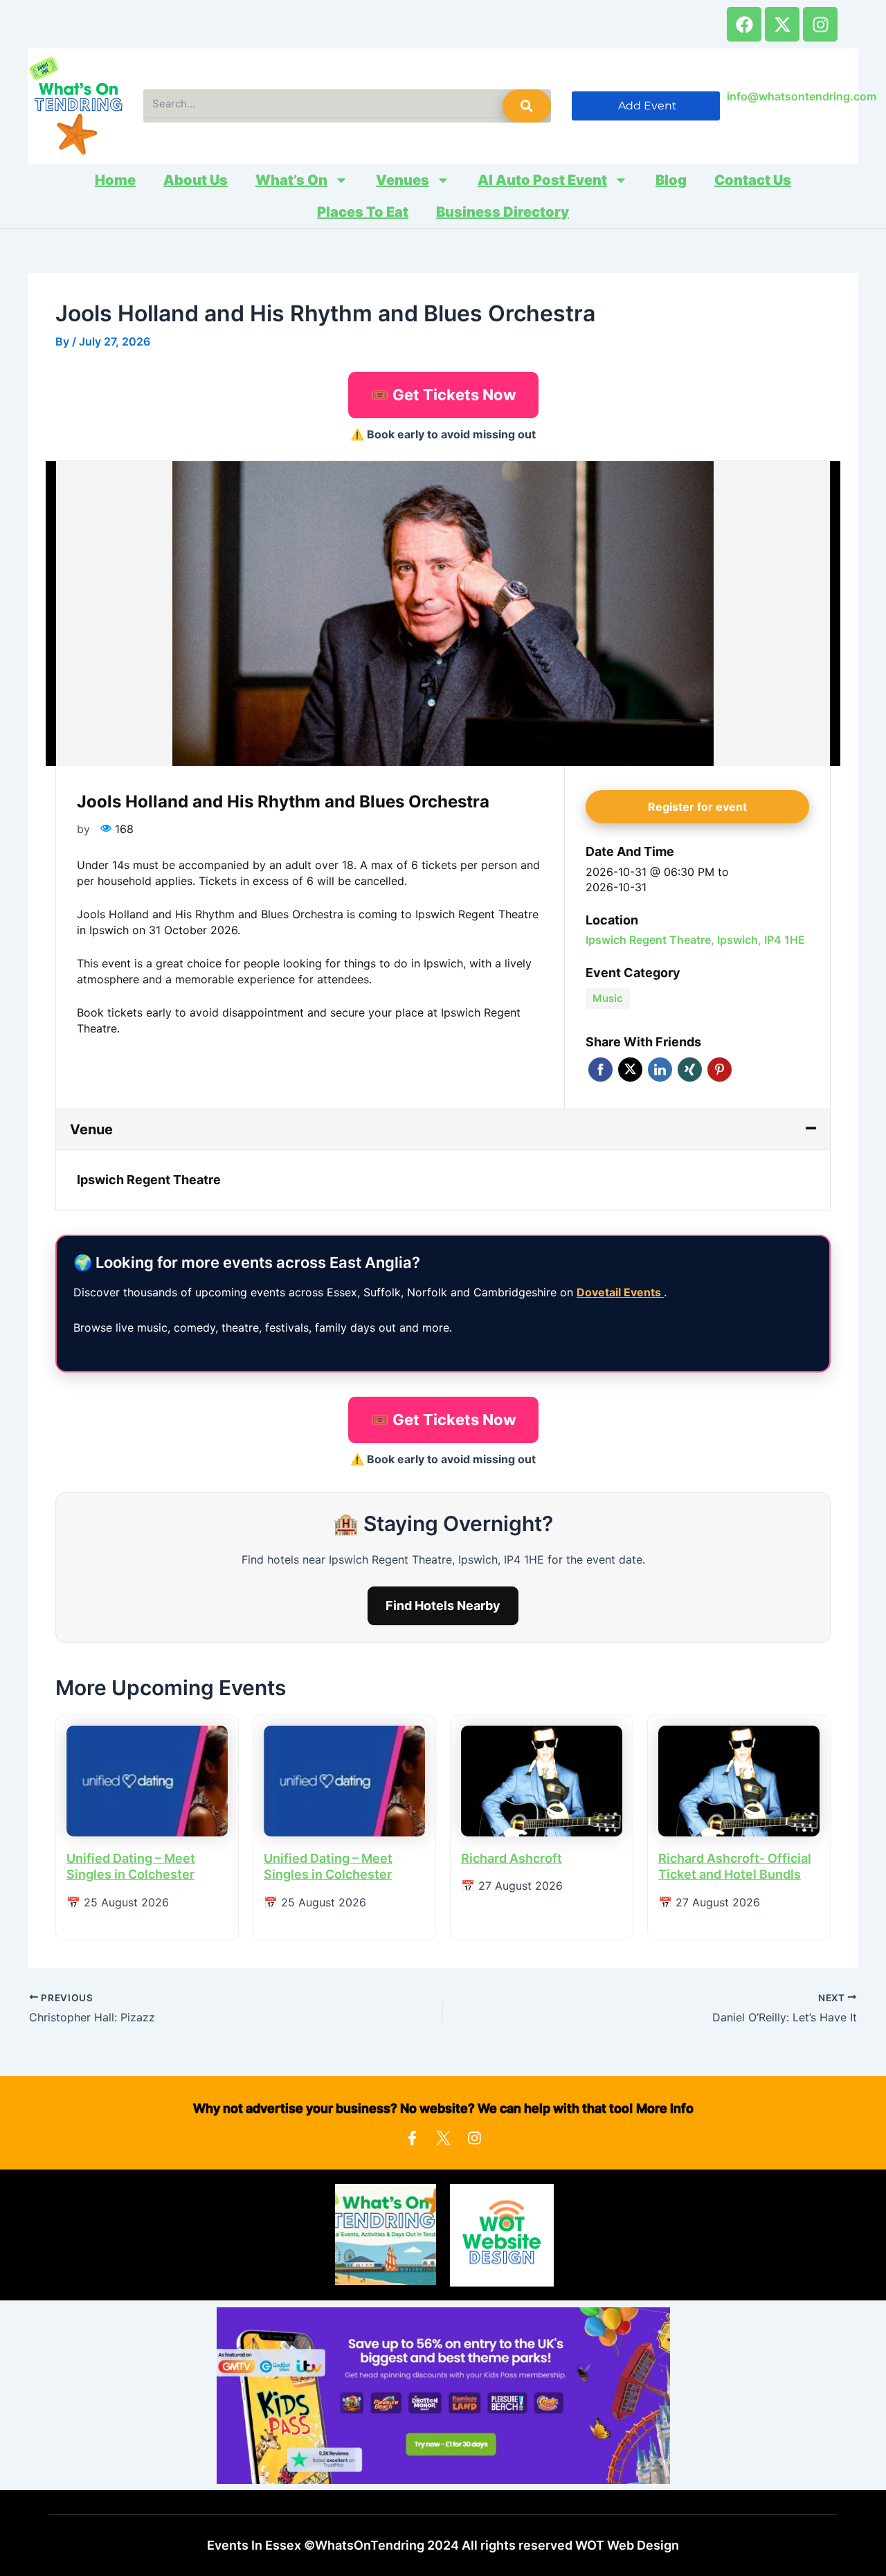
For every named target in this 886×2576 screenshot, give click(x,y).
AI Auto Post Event (542, 180)
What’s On (291, 180)
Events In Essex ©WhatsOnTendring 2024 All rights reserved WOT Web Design (443, 2545)
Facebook (600, 1070)
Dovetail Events (620, 1292)
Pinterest (720, 1070)
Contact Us (753, 180)
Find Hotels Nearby (443, 1605)
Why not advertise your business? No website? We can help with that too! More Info (443, 2108)
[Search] (527, 106)
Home (115, 180)
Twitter (630, 1070)
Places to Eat (363, 212)
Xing (690, 1070)
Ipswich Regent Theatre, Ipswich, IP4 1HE (695, 940)
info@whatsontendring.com (802, 96)
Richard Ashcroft (512, 1858)
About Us (196, 180)
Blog (671, 180)
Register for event (697, 807)
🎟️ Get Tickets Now (443, 395)
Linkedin (660, 1070)
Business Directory (503, 212)
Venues (403, 180)
